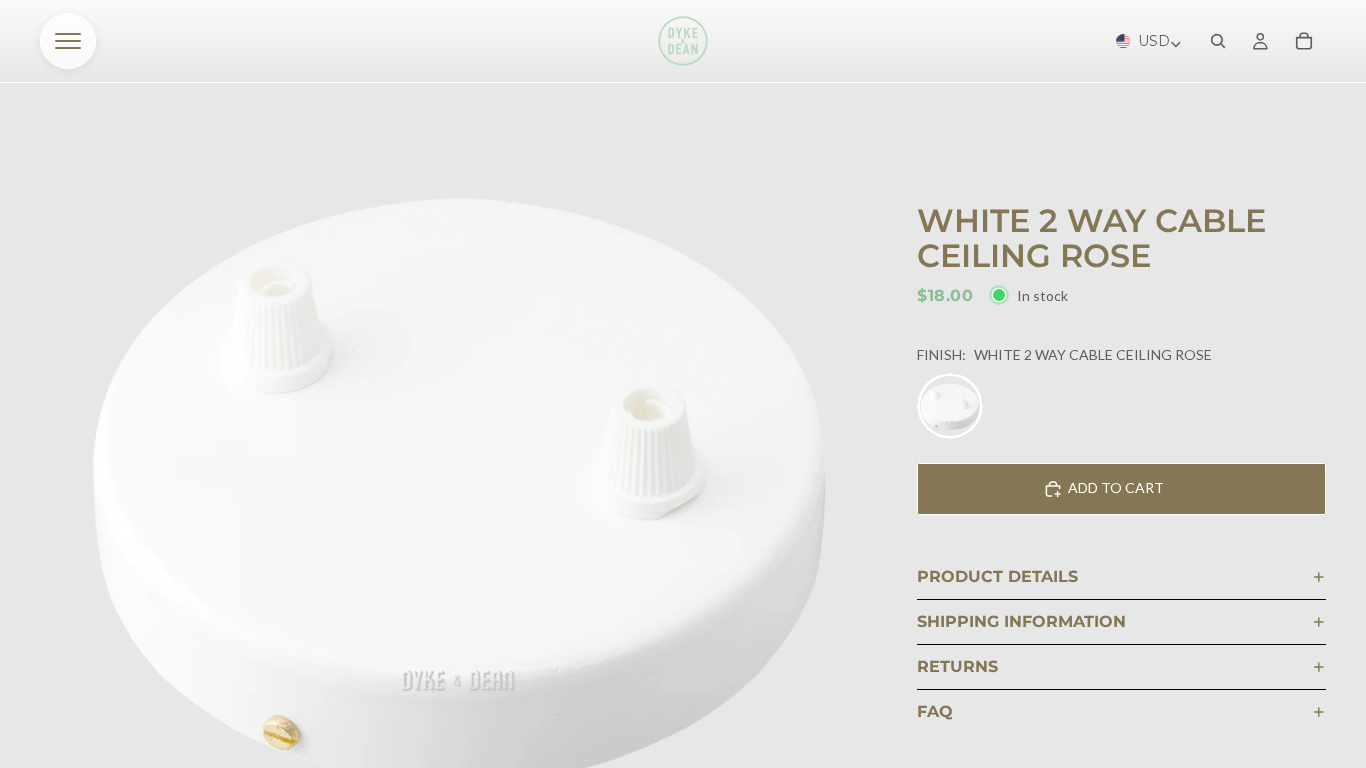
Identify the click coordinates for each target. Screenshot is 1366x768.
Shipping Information (1021, 621)
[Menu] (68, 41)
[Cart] (1304, 41)
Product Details (997, 576)
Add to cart (1116, 487)
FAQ (935, 711)
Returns (957, 666)
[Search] (1218, 41)
